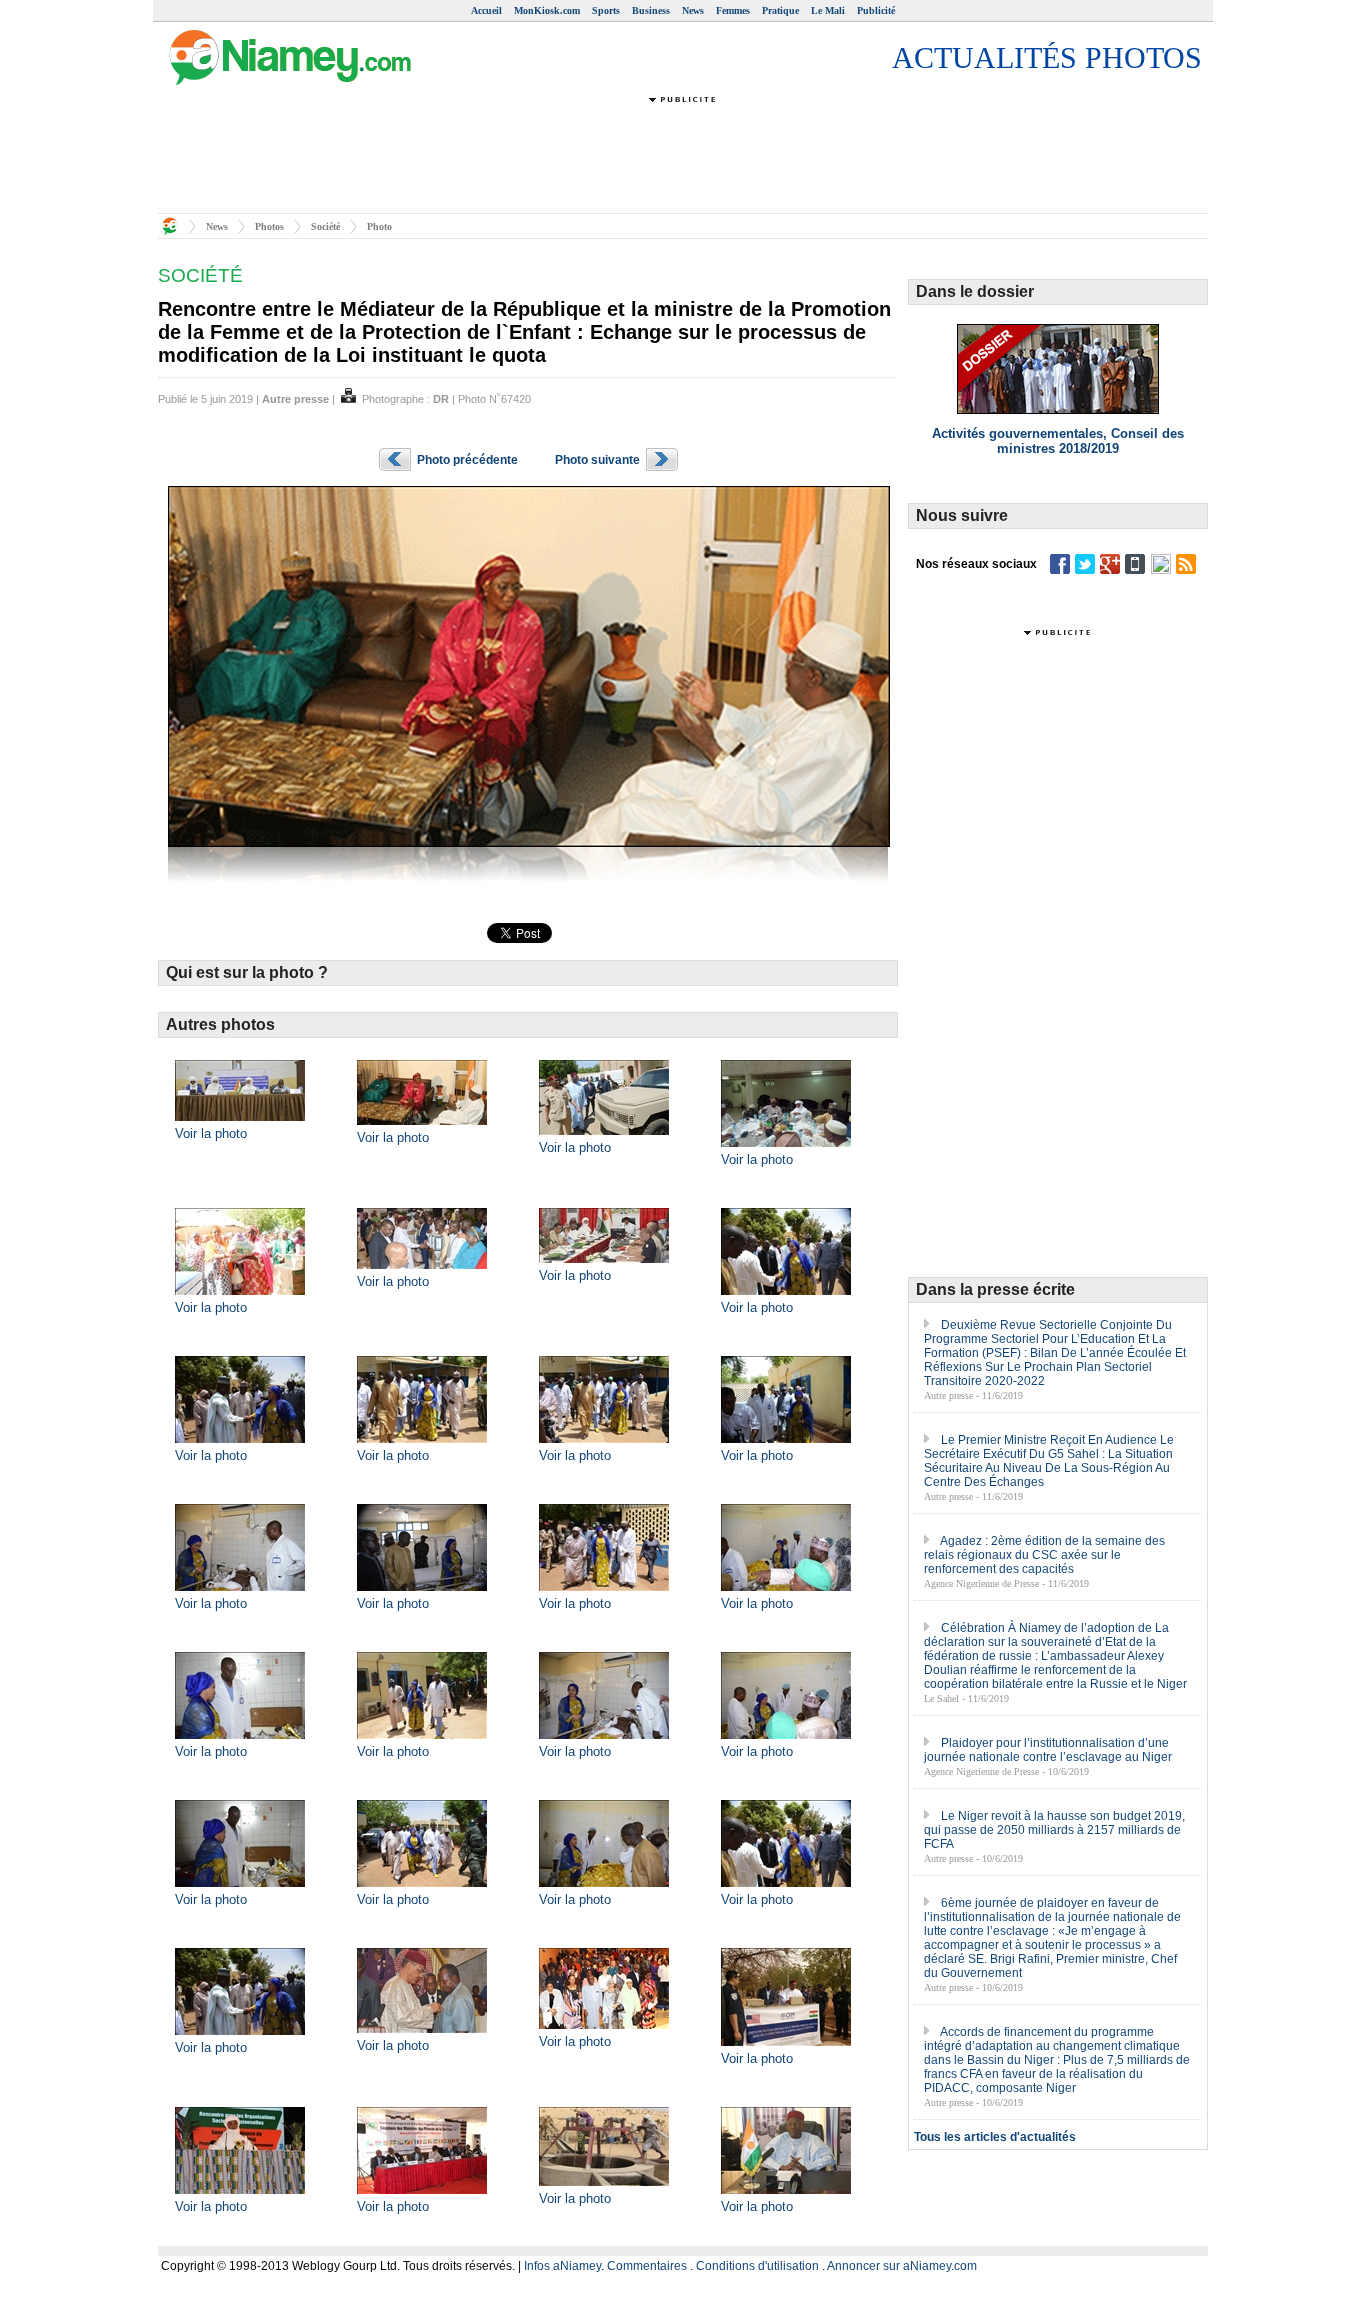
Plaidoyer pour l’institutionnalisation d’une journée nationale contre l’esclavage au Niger (1048, 1750)
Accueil (486, 10)
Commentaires (647, 2266)
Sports (606, 10)
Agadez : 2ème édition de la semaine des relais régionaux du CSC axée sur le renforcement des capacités (1044, 1555)
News (693, 10)
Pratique (780, 10)
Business (651, 10)
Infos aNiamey (562, 2266)
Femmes (733, 10)
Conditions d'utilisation (757, 2266)
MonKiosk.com (547, 10)
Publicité (876, 10)
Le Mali (828, 10)
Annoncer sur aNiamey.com (902, 2266)
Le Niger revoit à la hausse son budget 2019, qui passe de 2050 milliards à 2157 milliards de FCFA (1054, 1830)
